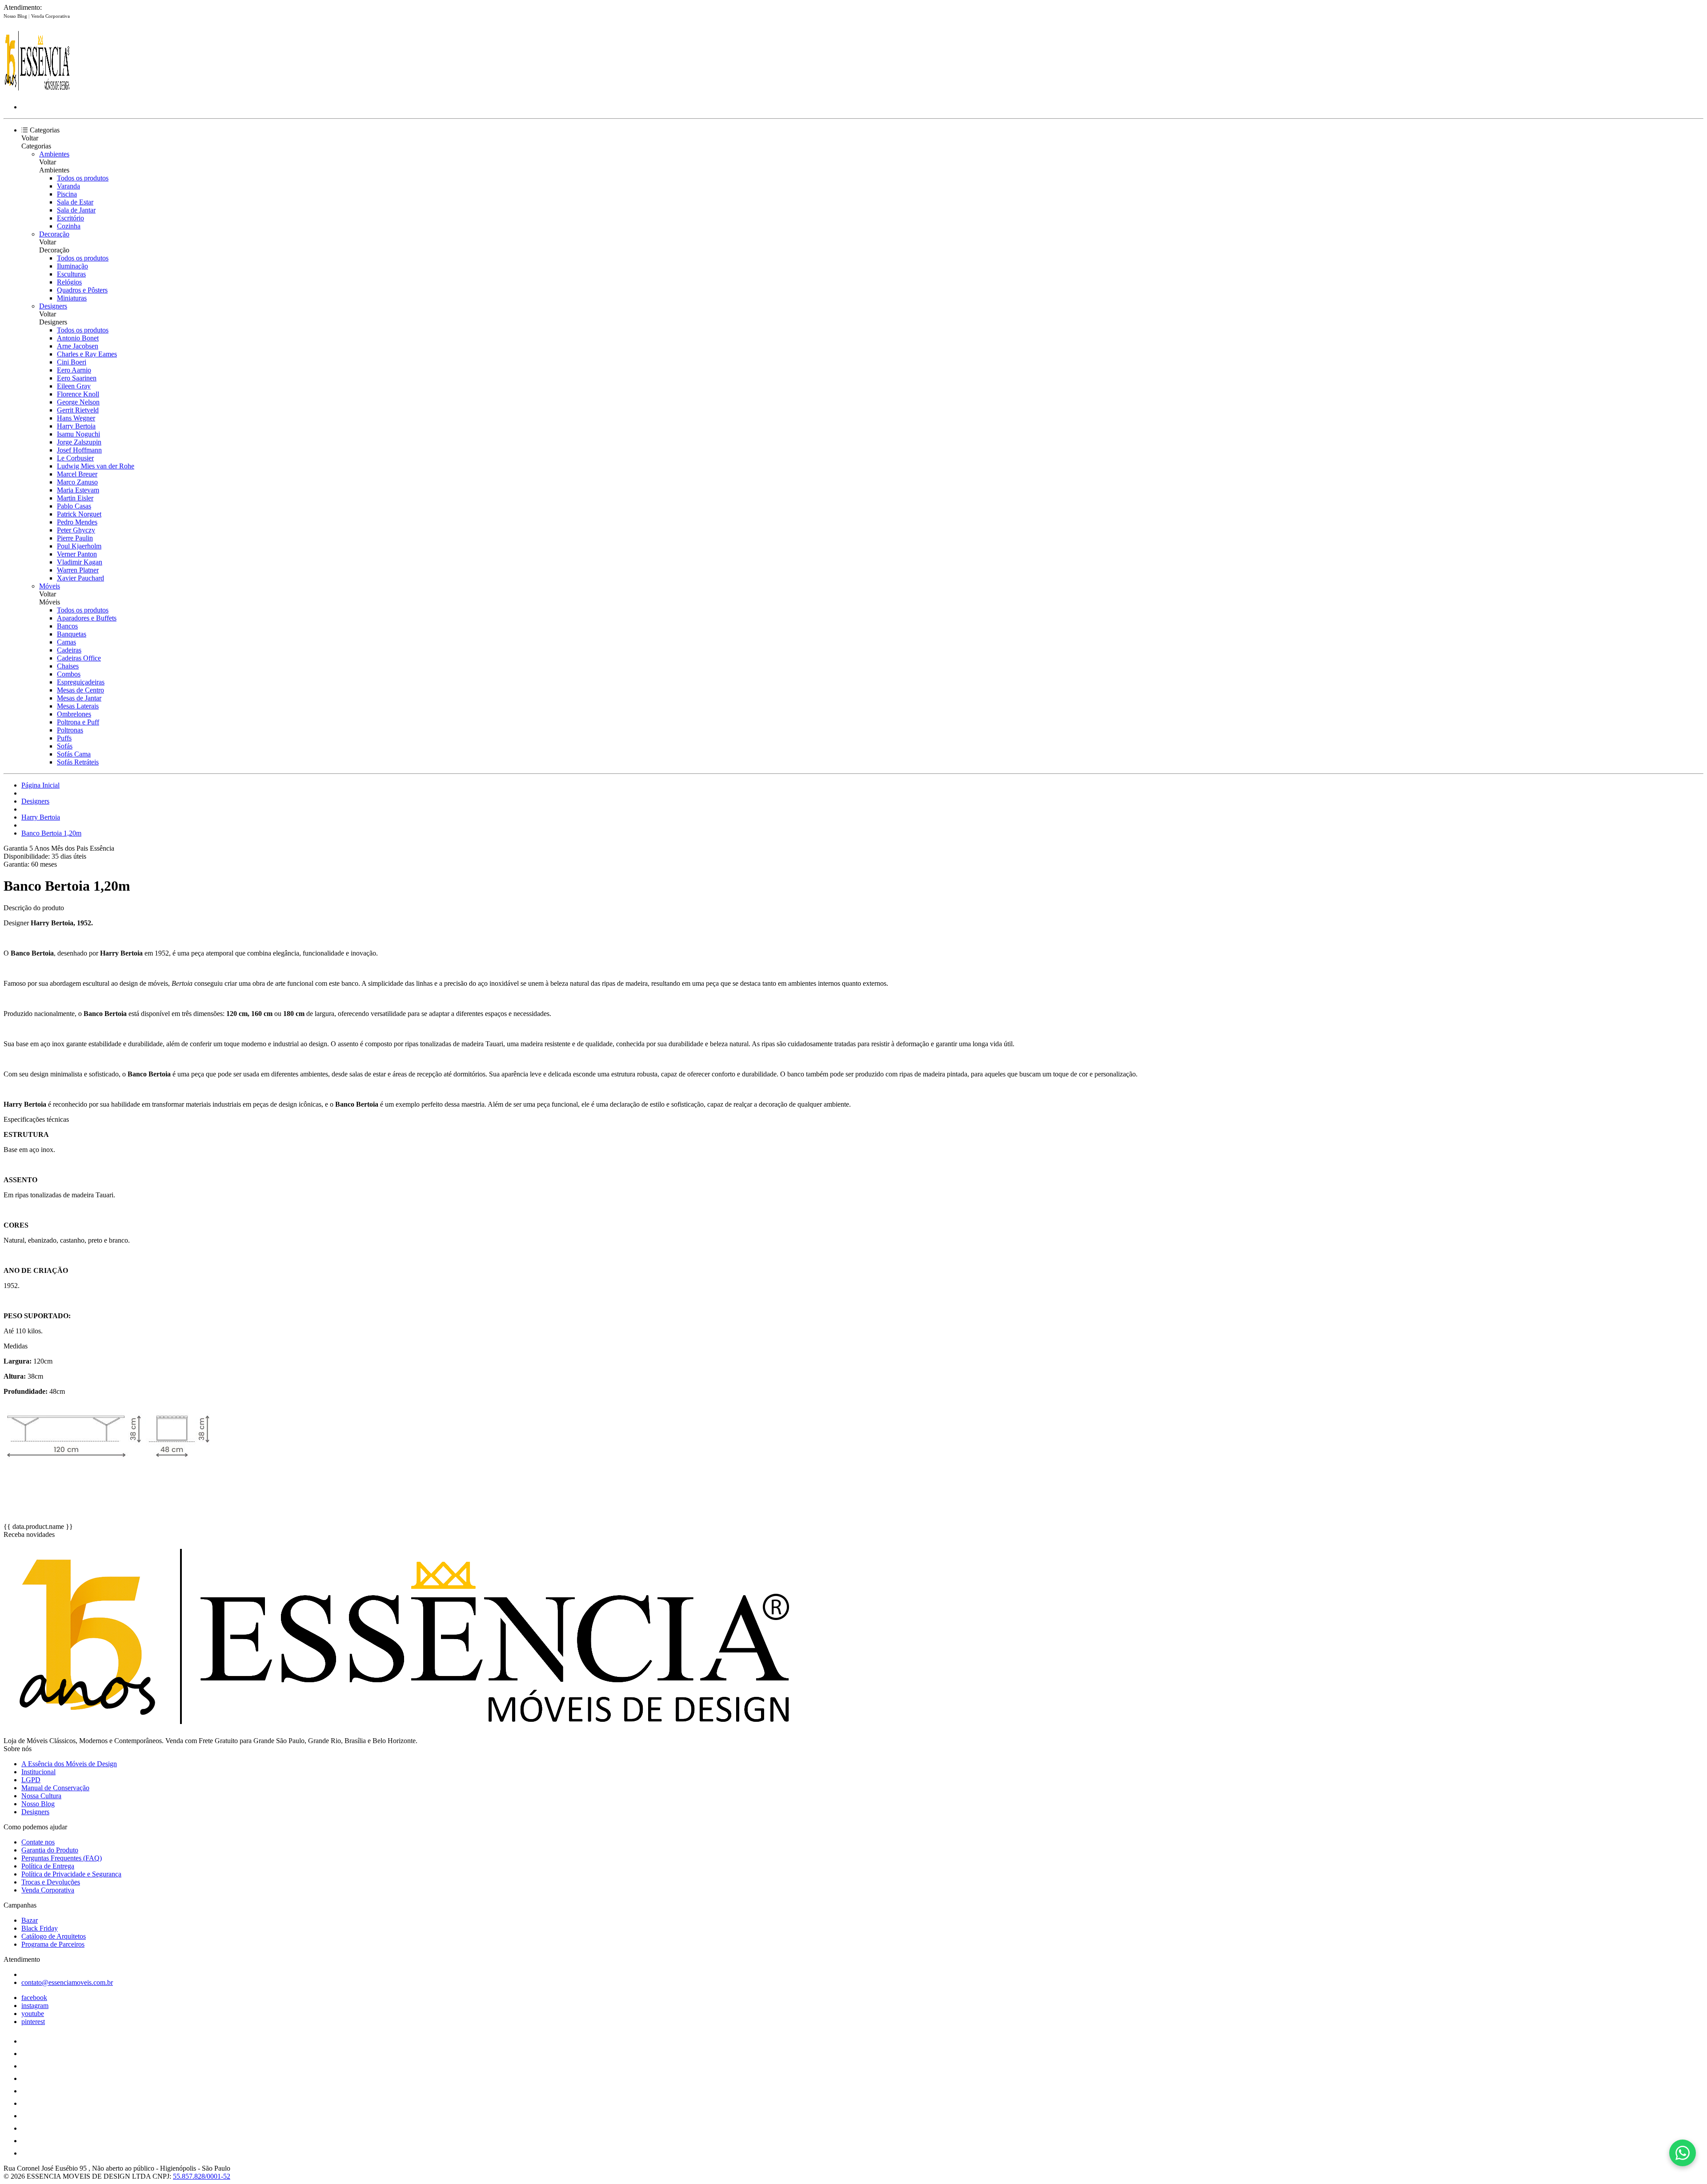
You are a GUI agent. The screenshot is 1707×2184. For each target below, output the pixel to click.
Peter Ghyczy (76, 530)
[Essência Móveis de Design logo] (37, 92)
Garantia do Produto (50, 1850)
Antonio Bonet (78, 338)
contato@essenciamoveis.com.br (67, 1982)
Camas (66, 642)
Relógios (69, 282)
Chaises (68, 666)
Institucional (38, 1772)
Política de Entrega (48, 1866)
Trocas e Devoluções (51, 1882)
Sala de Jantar (76, 210)
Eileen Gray (74, 386)
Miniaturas (72, 298)
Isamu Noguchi (78, 434)
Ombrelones (74, 714)
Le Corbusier (75, 458)
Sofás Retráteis (78, 762)
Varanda (68, 186)
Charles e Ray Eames (87, 354)
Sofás (65, 746)
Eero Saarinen (77, 378)
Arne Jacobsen (78, 346)
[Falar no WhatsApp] (1683, 2153)
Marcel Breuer (77, 474)
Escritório (70, 218)
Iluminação (72, 266)
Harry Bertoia (76, 426)
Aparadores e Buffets (87, 618)
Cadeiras (69, 650)
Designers (53, 306)
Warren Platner (78, 570)
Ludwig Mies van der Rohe (96, 466)
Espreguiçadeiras (81, 682)
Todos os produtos (83, 178)
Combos (69, 674)
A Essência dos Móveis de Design (69, 1764)
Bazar (30, 1920)
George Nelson (78, 402)
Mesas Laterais (78, 706)
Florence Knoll (78, 394)
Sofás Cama (74, 754)
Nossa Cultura (41, 1796)
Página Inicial (40, 785)
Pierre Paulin (75, 538)
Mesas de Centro (80, 690)
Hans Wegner (76, 418)
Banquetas (72, 634)
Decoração (54, 234)
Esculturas (71, 274)
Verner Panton (77, 554)
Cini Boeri (72, 362)
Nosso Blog (16, 16)
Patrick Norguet (79, 514)
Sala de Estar (75, 202)
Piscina (67, 194)
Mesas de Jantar (79, 698)
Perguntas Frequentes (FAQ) (62, 1858)
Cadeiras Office (79, 658)
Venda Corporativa (50, 16)
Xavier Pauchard (80, 578)
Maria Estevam (78, 490)
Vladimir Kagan (80, 562)
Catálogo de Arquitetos (54, 1936)
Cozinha (69, 226)
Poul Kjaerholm (79, 546)
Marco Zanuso (77, 482)
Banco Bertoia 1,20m (51, 833)
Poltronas (70, 730)
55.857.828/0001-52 (202, 2176)
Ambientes (54, 154)
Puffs (64, 738)
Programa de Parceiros (53, 1944)
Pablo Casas (74, 506)
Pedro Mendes (77, 522)
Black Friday (40, 1928)
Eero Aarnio (74, 370)
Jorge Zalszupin (79, 442)
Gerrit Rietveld (78, 410)
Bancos (67, 626)
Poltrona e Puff (78, 722)
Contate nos (38, 1842)
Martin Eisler (75, 498)
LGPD (31, 1780)
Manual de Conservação (55, 1788)
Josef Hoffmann (79, 450)
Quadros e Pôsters (82, 290)
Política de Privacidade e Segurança (71, 1874)
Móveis (50, 586)
